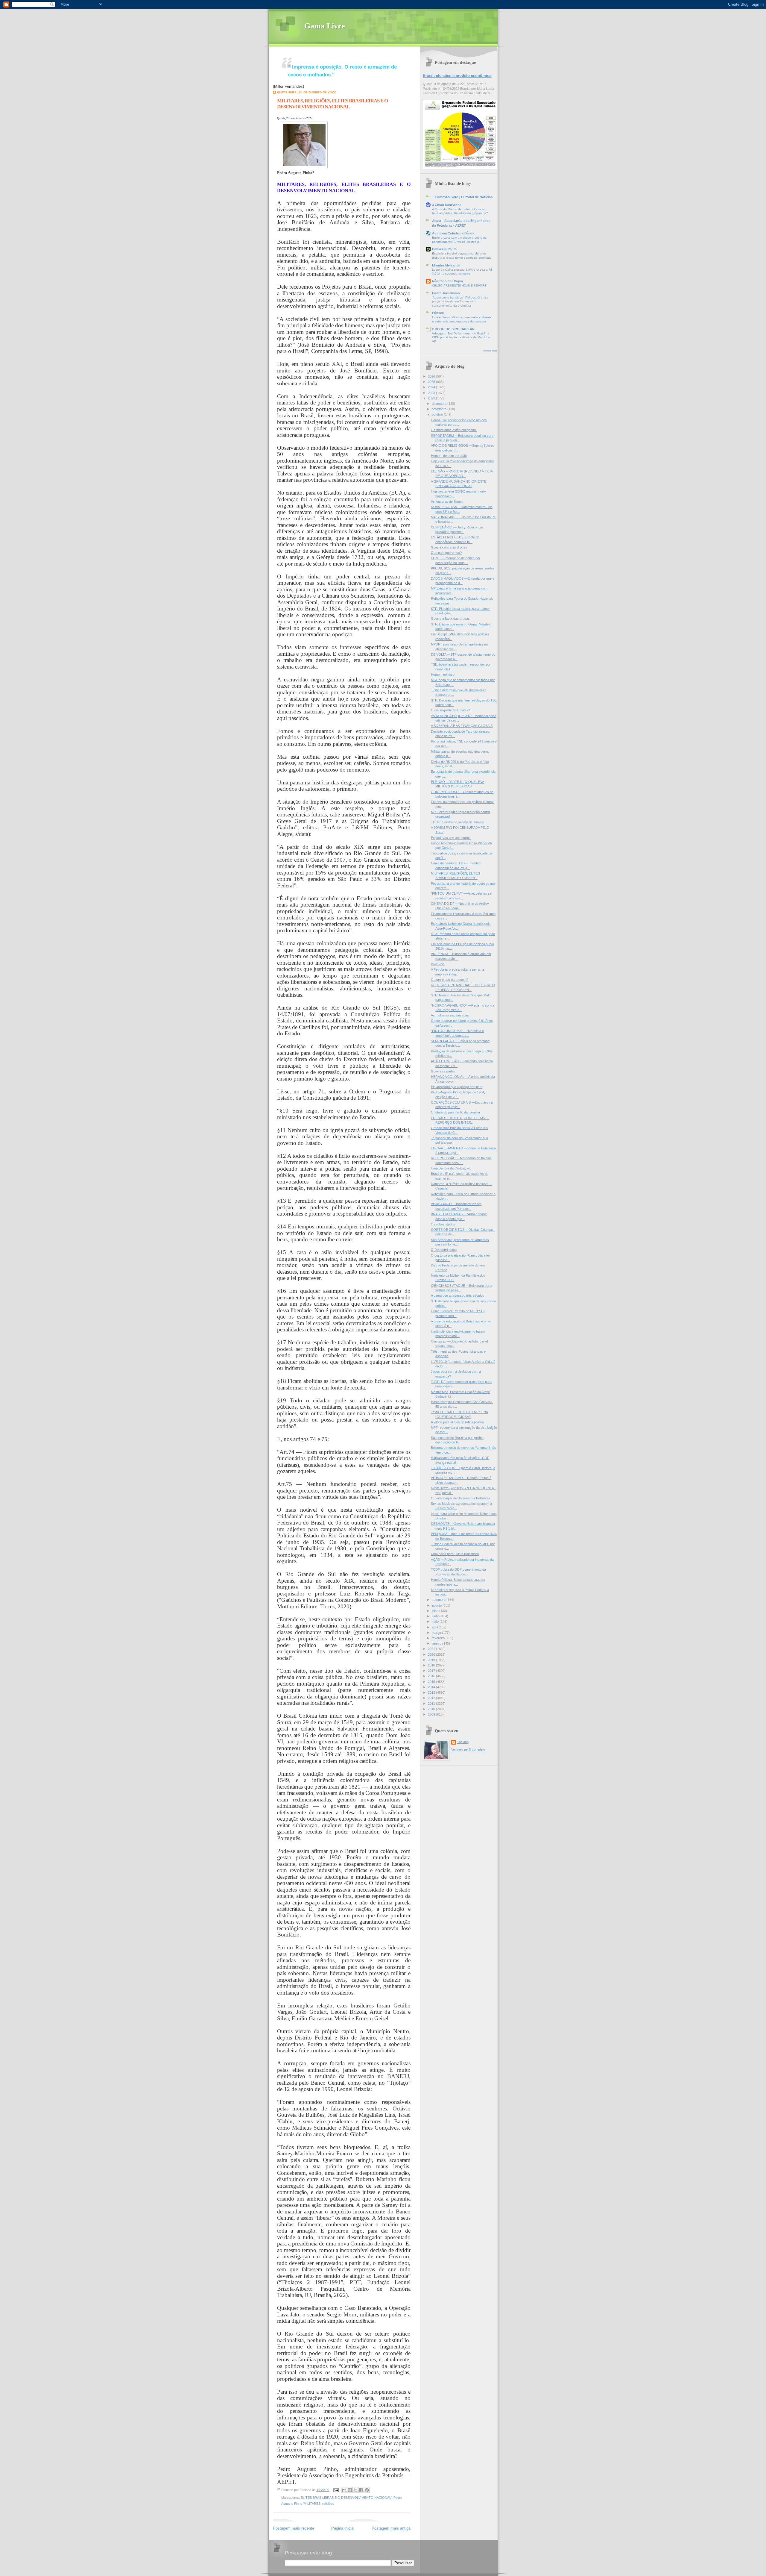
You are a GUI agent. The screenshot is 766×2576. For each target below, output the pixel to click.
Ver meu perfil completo (468, 1749)
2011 (432, 1704)
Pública (438, 313)
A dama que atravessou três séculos (458, 1295)
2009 (432, 1714)
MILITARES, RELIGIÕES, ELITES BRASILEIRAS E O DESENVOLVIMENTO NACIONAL (332, 104)
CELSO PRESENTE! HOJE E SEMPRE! (460, 285)
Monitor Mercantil (446, 265)
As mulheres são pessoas (450, 1015)
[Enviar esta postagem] (336, 2490)
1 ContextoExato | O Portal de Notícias (462, 197)
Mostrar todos (490, 351)
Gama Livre (325, 26)
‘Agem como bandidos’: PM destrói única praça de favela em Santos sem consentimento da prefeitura (460, 301)
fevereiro (439, 1638)
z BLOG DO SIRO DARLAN (453, 329)
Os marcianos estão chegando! (454, 430)
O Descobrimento (444, 1250)
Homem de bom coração (449, 456)
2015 (432, 1682)
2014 (432, 1687)
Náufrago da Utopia (447, 281)
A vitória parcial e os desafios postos (457, 1422)
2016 (432, 1676)
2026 (432, 376)
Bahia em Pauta (444, 249)
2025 (432, 382)
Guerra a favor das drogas (450, 619)
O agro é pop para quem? (450, 980)
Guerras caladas (443, 1071)
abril (435, 1627)
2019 (432, 1660)
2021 (432, 1649)
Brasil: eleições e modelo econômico (457, 76)
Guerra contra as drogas (449, 547)
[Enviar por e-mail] (344, 2490)
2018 (432, 1665)
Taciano (463, 1742)
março (437, 1633)
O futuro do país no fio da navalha (455, 1112)
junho (436, 1616)
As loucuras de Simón (447, 501)
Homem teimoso (443, 675)
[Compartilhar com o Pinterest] (367, 2490)
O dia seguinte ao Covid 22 (450, 710)
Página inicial (343, 2528)
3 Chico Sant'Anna (447, 205)
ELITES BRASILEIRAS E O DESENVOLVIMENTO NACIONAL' (346, 2498)
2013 (432, 1692)
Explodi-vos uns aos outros (451, 838)
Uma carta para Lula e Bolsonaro (455, 1554)
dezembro (440, 404)
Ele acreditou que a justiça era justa (457, 1087)
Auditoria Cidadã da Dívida (453, 233)
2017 (432, 1671)
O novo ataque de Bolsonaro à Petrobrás (461, 1498)
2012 (432, 1698)
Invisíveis (438, 964)
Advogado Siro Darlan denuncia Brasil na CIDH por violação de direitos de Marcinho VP (461, 337)
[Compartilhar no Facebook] (361, 2490)
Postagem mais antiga (391, 2528)
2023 (432, 393)
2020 (432, 1654)
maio (436, 1622)
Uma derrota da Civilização (450, 1168)
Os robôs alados (443, 1224)
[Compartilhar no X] (355, 2490)
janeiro (437, 1643)
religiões (328, 2504)
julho (436, 1611)
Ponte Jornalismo (446, 293)
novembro (440, 409)
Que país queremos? (446, 553)
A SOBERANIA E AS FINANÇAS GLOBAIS (462, 726)
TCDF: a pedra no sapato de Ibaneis (457, 822)
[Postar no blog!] (350, 2490)
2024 (432, 387)
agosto (437, 1605)
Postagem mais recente (294, 2528)
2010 (432, 1709)
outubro (438, 414)
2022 (432, 398)
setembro (439, 1600)
